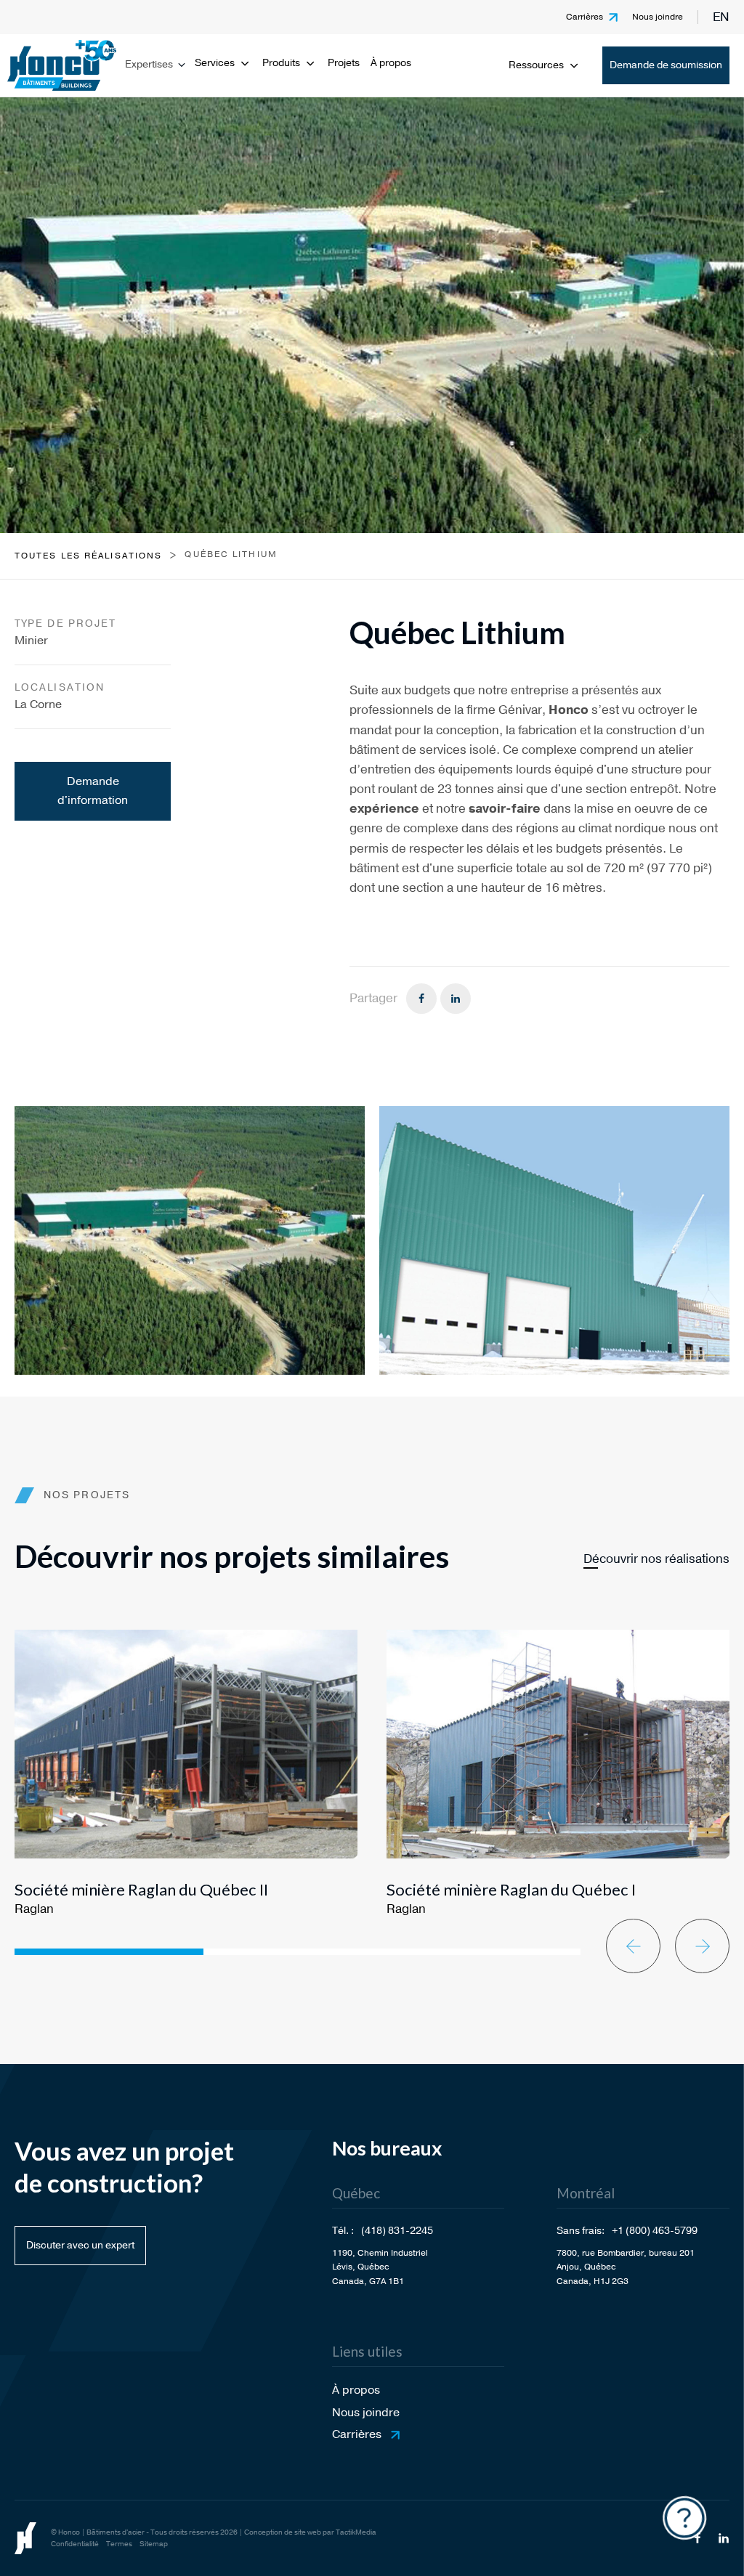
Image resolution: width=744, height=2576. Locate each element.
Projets (344, 63)
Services (215, 63)
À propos (391, 63)
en (721, 17)
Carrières (585, 17)
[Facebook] (421, 999)
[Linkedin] (456, 999)
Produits (281, 63)
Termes (119, 2544)
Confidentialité (75, 2544)
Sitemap (154, 2544)
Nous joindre (658, 17)
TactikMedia (356, 2532)
